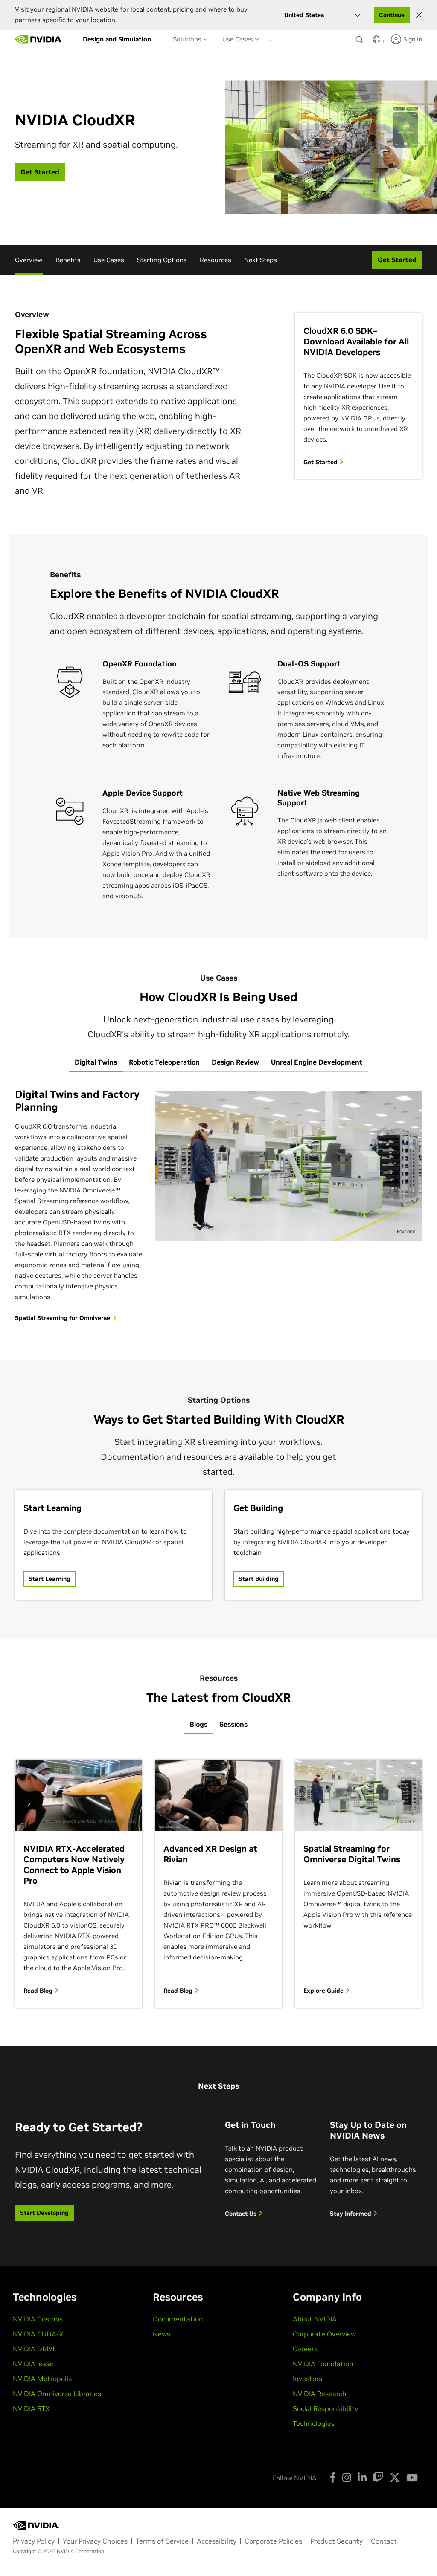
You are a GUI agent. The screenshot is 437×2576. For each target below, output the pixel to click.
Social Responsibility (325, 2408)
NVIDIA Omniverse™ (90, 1190)
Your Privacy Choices (95, 2541)
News (162, 2334)
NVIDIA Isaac (33, 2364)
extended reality (101, 431)
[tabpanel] (218, 1206)
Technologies (314, 2423)
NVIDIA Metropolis (42, 2379)
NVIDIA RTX (31, 2408)
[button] (376, 42)
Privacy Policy (34, 2541)
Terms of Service (162, 2541)
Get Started (321, 462)
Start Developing (44, 2213)
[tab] (96, 1062)
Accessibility (217, 2541)
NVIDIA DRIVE (35, 2349)
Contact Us (242, 2214)
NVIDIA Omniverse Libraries (57, 2394)
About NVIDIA (315, 2319)
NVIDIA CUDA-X (38, 2334)
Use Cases (239, 39)
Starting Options (162, 260)
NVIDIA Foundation (323, 2364)
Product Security (336, 2541)
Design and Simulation (117, 39)
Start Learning (50, 1579)
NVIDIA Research (320, 2394)
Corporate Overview (324, 2334)
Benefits (68, 260)
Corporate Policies (273, 2541)
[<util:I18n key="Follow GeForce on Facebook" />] (333, 2478)
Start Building (259, 1579)
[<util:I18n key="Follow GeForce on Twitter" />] (395, 2478)
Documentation (178, 2319)
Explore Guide (324, 1991)
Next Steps (261, 260)
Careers (305, 2349)
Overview (29, 260)
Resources (216, 260)
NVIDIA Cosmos (38, 2319)
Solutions (188, 39)
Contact (384, 2541)
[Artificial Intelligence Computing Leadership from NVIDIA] (38, 39)
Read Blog (39, 1991)
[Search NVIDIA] (360, 38)
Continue (392, 15)
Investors (307, 2379)
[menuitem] (117, 39)
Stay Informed (351, 2214)
